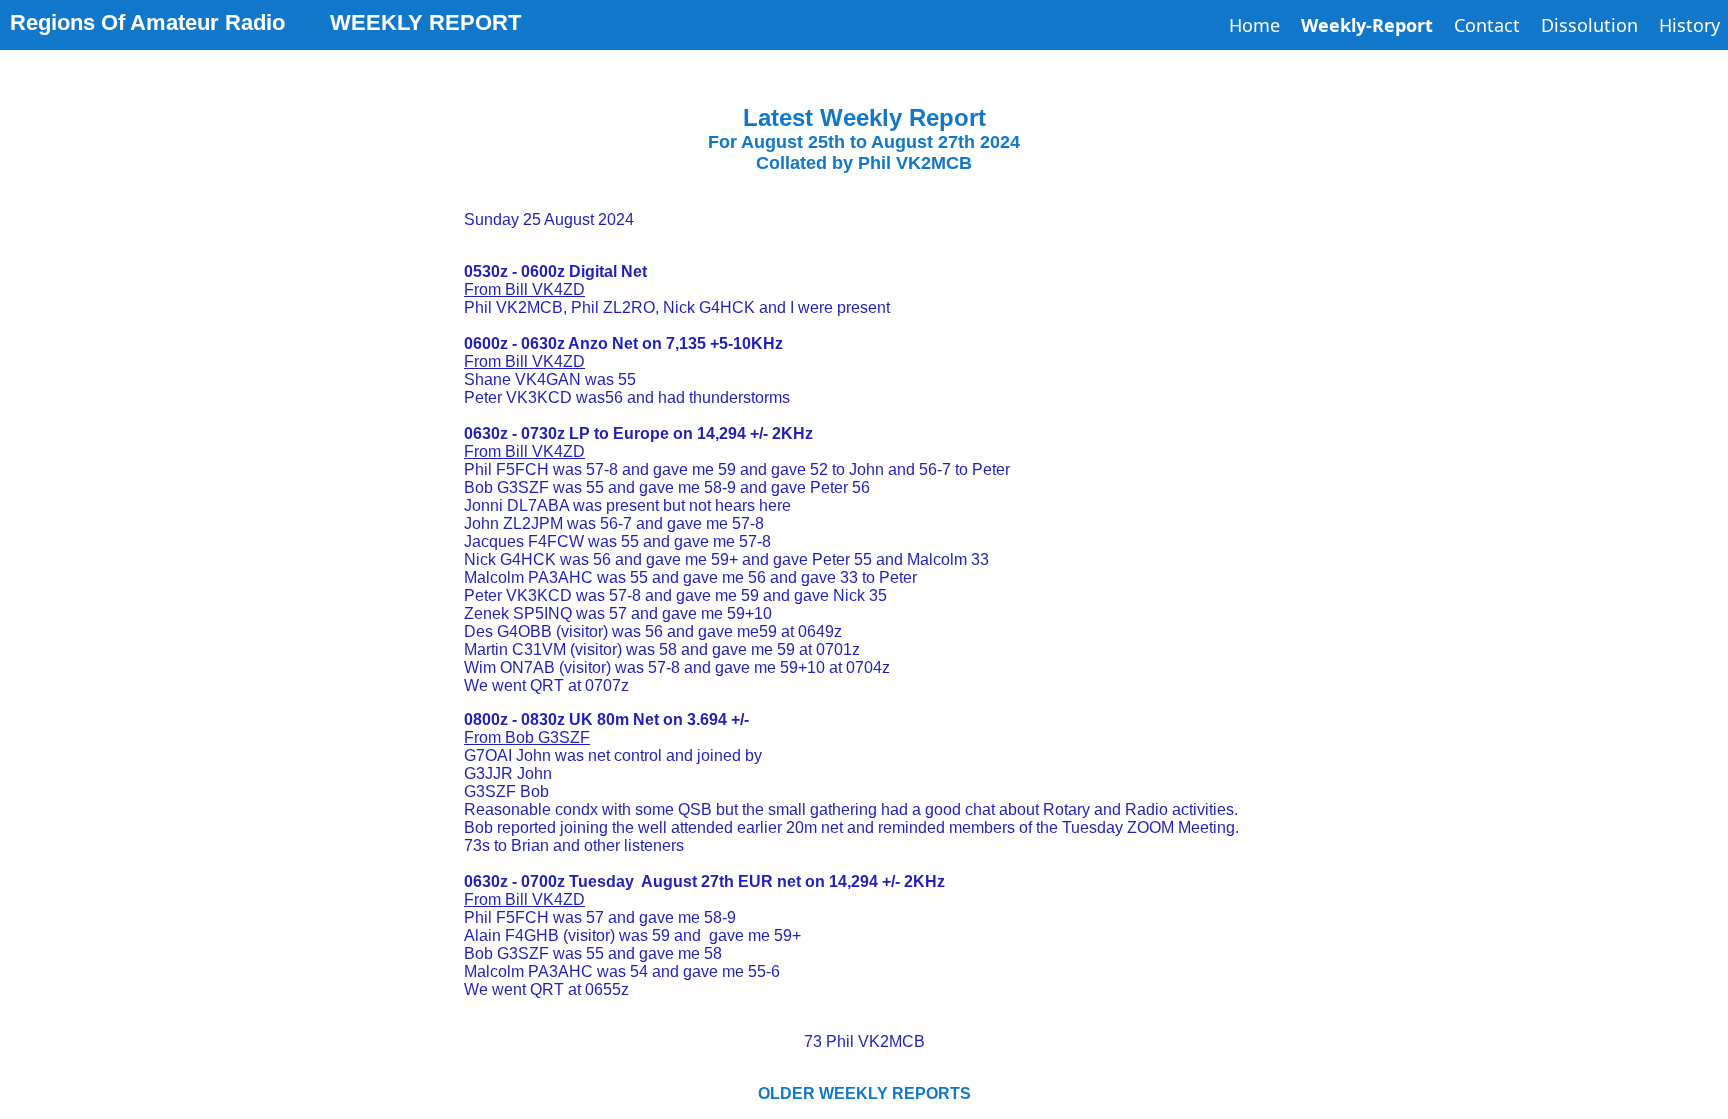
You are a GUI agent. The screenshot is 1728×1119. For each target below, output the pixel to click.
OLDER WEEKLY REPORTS (864, 1093)
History (1689, 25)
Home (1254, 25)
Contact (1487, 25)
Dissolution (1589, 25)
